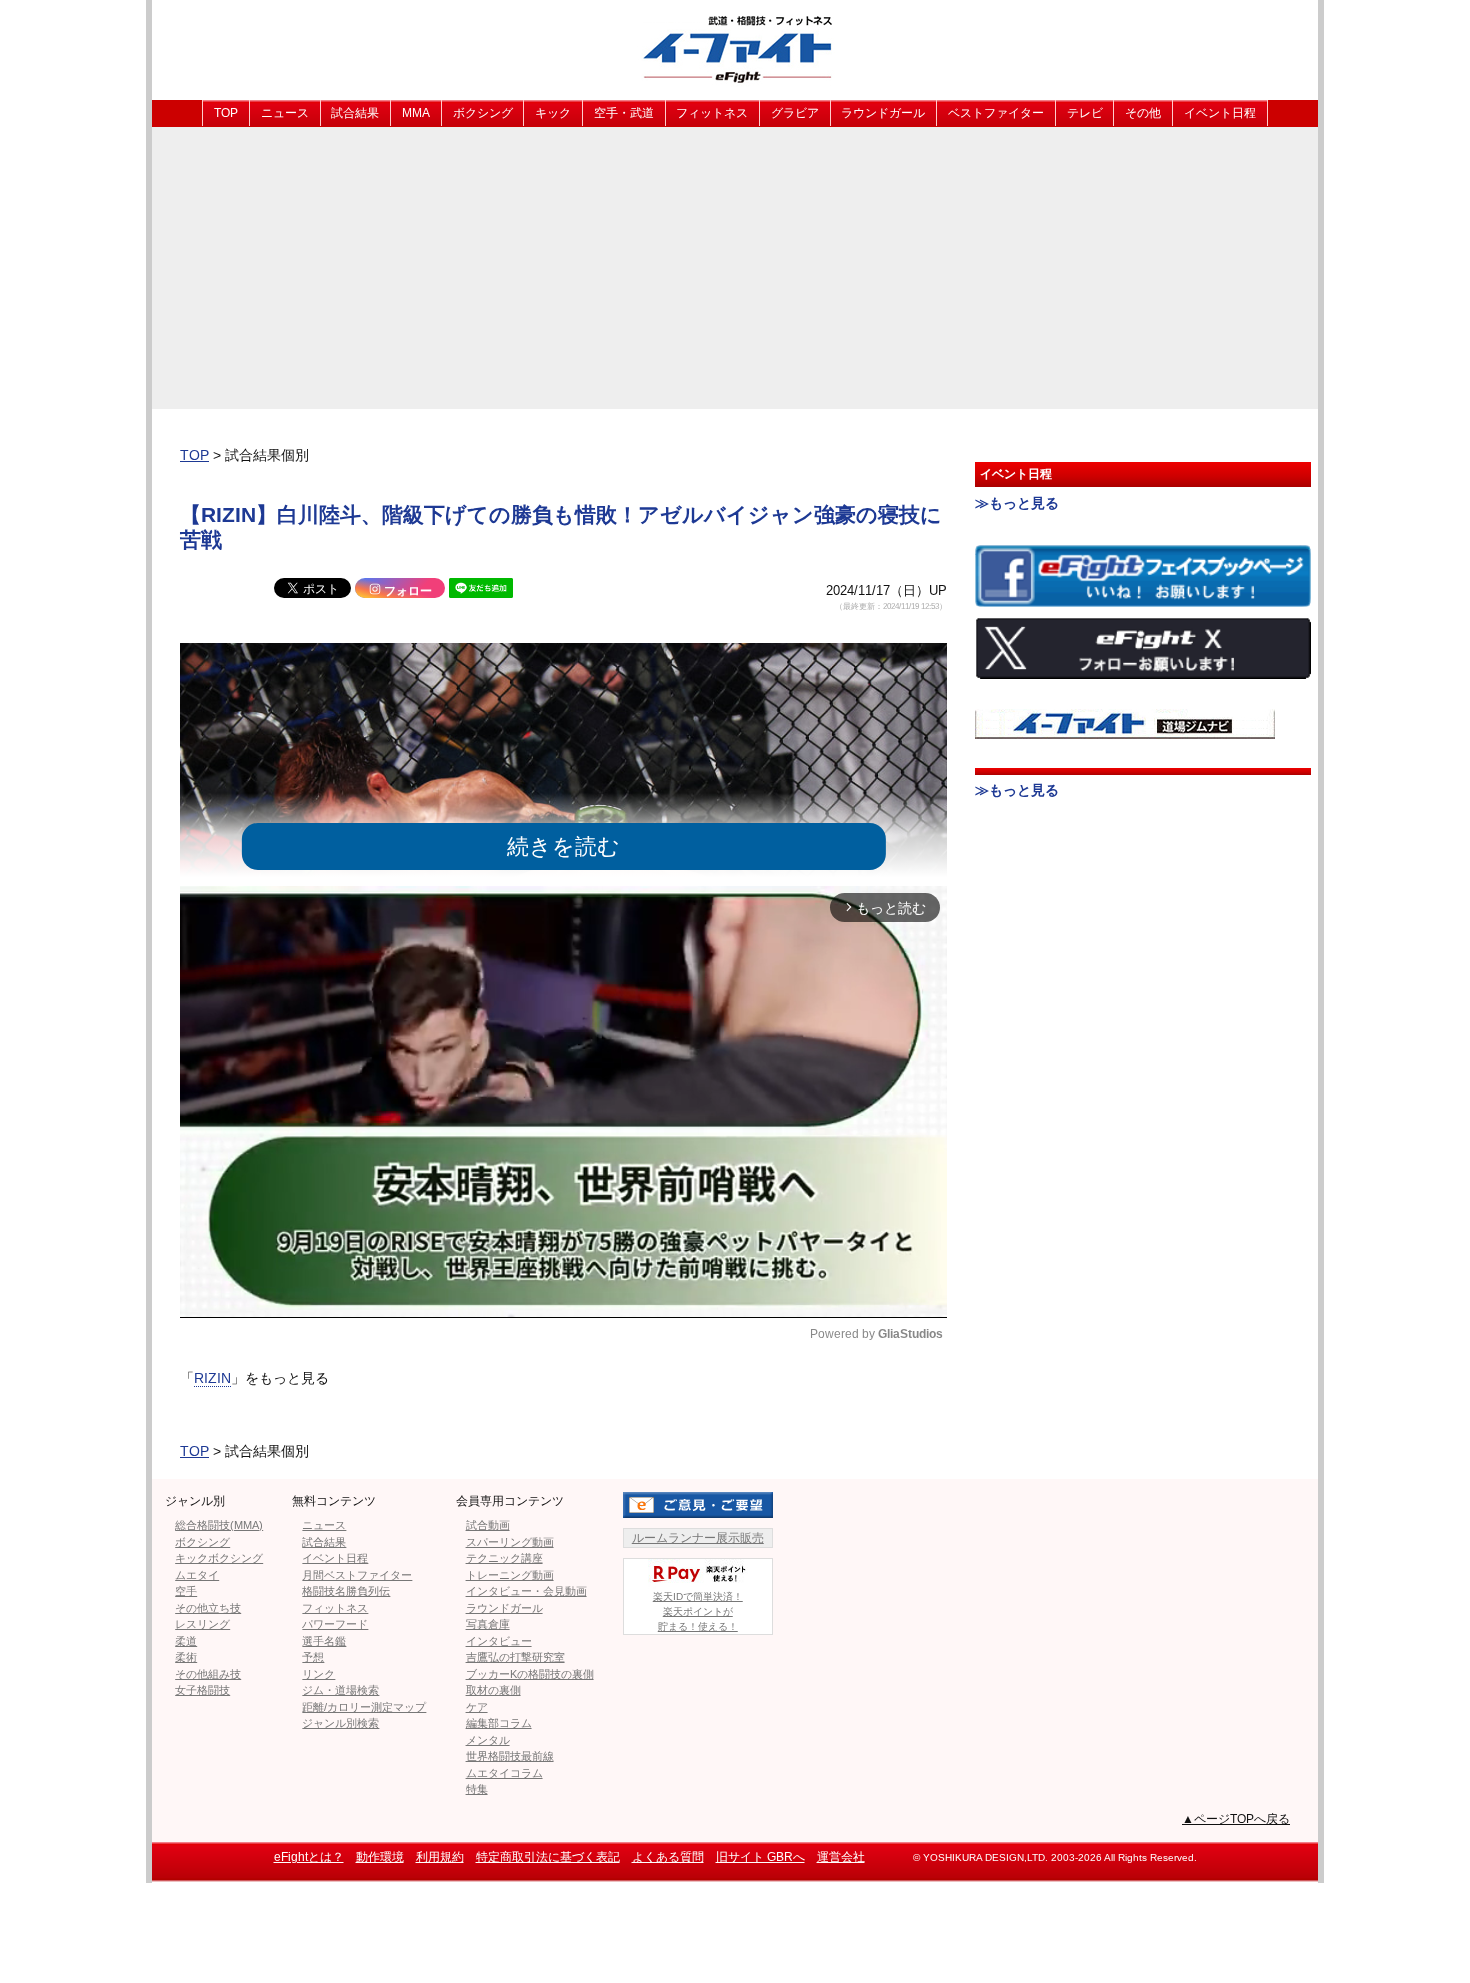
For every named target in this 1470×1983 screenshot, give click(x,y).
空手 (186, 1591)
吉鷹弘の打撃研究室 (515, 1657)
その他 (1143, 113)
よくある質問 (668, 1857)
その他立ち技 (208, 1608)
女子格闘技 (202, 1690)
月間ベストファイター (357, 1575)
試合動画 (488, 1525)
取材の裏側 (493, 1690)
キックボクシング (219, 1558)
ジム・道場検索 (340, 1690)
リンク (318, 1674)
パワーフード (335, 1624)
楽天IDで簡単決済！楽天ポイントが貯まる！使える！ (698, 1611)
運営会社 (841, 1857)
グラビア (795, 113)
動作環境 (380, 1857)
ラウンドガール (883, 113)
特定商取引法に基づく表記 (548, 1857)
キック (553, 113)
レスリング (202, 1624)
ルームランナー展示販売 (698, 1538)
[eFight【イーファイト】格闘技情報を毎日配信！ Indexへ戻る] (735, 48)
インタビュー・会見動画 (526, 1591)
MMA (416, 113)
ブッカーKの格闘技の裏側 (530, 1674)
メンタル (488, 1740)
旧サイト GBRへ (760, 1857)
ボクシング (483, 113)
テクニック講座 (504, 1558)
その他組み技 (208, 1674)
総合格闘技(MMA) (219, 1525)
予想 (313, 1657)
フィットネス (712, 113)
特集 (477, 1789)
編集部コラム (499, 1723)
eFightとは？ (309, 1857)
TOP (226, 113)
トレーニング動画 (510, 1575)
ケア (477, 1707)
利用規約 (440, 1857)
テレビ (1085, 113)
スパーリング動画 (510, 1542)
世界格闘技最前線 (510, 1756)
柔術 (186, 1657)
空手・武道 (624, 113)
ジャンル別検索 (340, 1723)
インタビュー (499, 1641)
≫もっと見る (1017, 503)
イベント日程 (1220, 113)
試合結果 (355, 113)
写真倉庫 (488, 1624)
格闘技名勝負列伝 (346, 1591)
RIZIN (212, 1378)
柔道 (186, 1641)
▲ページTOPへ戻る (1236, 1819)
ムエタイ (197, 1575)
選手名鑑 (324, 1641)
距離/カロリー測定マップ (364, 1707)
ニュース (285, 113)
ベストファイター (996, 113)
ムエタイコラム (504, 1773)
